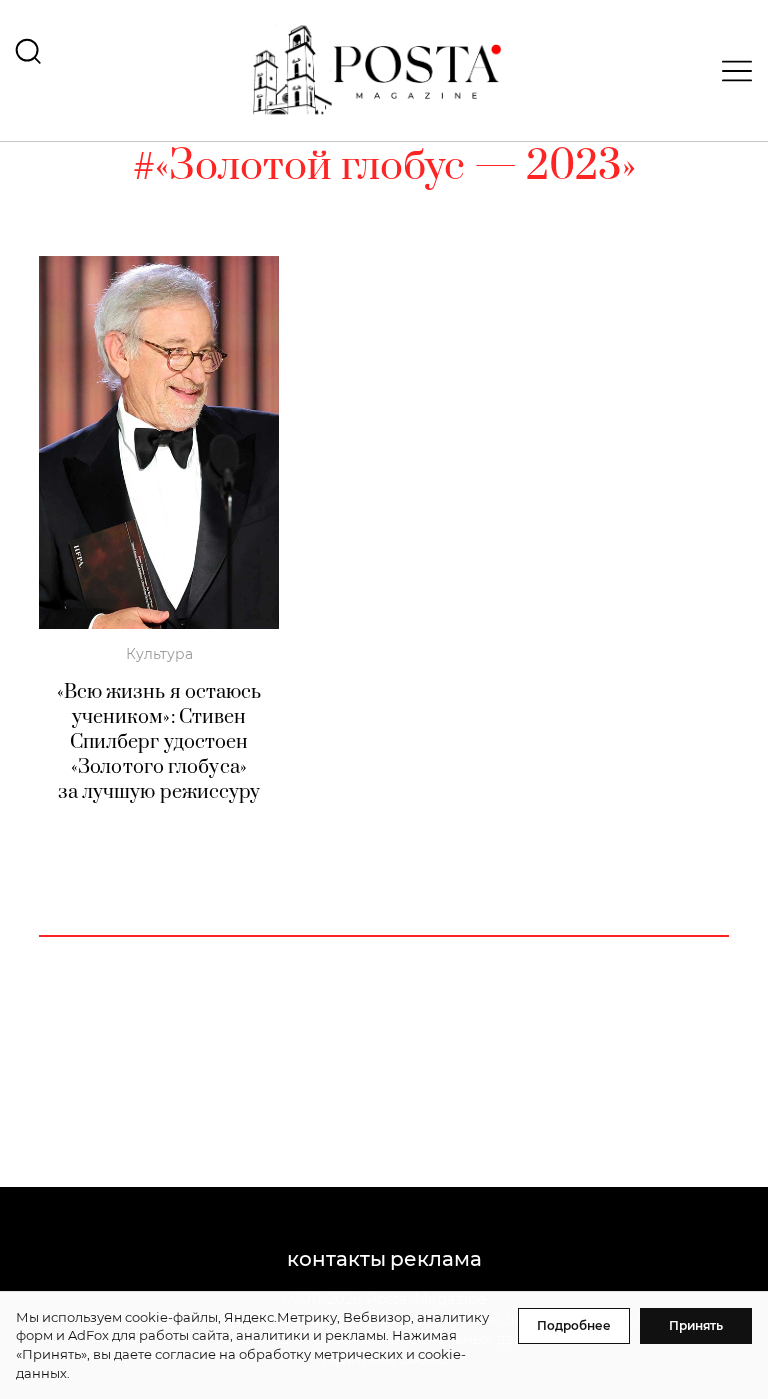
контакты (336, 1259)
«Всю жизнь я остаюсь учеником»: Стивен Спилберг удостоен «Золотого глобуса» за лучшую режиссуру (159, 742)
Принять (696, 1325)
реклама (436, 1259)
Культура (159, 654)
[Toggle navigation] (731, 71)
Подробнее (574, 1325)
